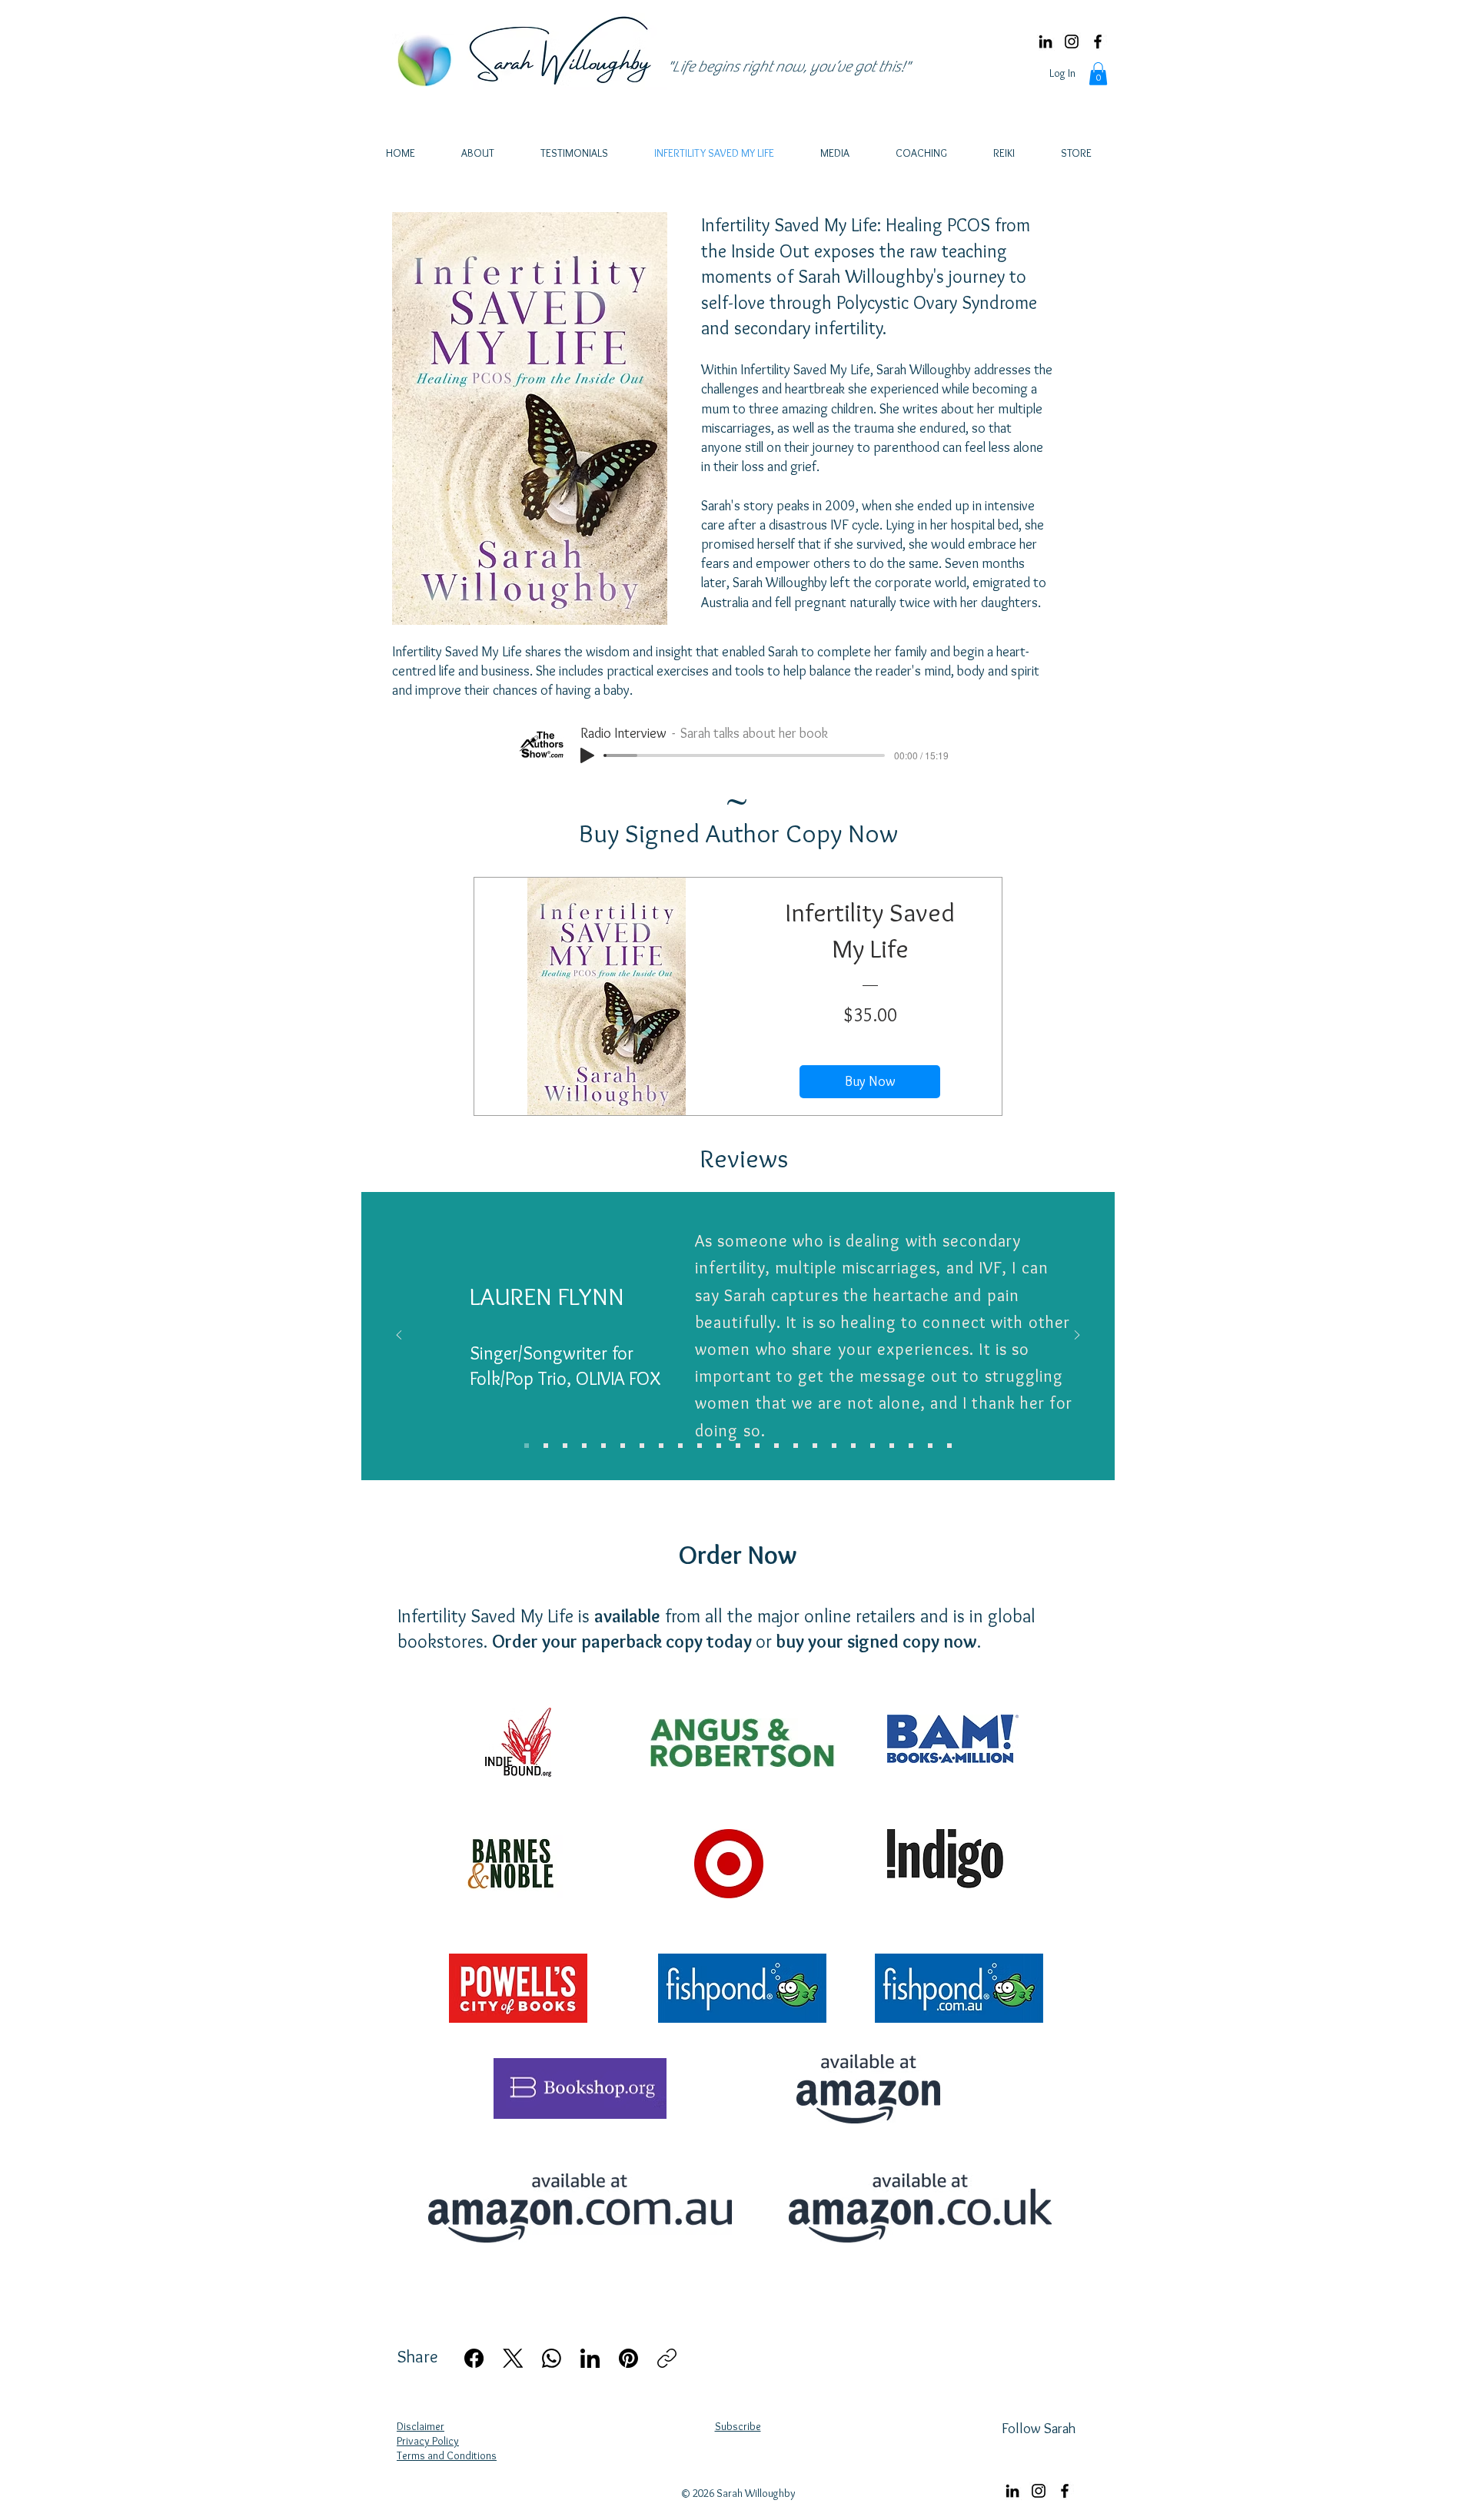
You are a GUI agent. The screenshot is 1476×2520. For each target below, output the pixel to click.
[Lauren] (527, 1446)
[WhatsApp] (552, 2358)
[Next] (1077, 1336)
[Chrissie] (949, 1446)
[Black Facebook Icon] (1098, 42)
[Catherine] (603, 1446)
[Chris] (642, 1446)
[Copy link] (667, 2358)
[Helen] (911, 1446)
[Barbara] (565, 1446)
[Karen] (776, 1446)
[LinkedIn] (1045, 42)
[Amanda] (815, 1446)
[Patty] (853, 1446)
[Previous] (399, 1336)
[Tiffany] (700, 1446)
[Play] (587, 755)
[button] (1098, 74)
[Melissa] (930, 1446)
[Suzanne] (796, 1446)
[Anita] (584, 1446)
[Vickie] (892, 1446)
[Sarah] (738, 1446)
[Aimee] (680, 1446)
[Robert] (623, 1446)
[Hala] (661, 1446)
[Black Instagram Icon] (1072, 42)
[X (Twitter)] (513, 2358)
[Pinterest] (628, 2358)
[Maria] (719, 1446)
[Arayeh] (546, 1446)
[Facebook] (474, 2358)
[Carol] (757, 1446)
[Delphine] (834, 1446)
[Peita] (873, 1446)
